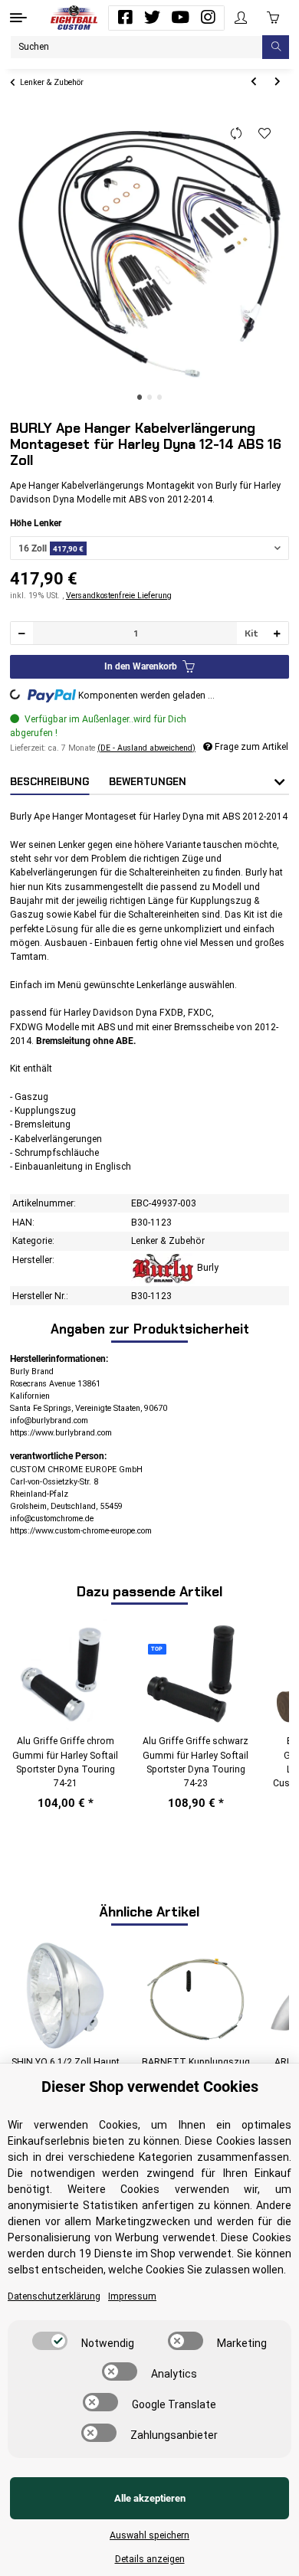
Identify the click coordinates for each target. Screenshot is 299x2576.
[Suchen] (276, 47)
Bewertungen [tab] (148, 782)
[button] (241, 18)
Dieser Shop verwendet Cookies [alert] (150, 2087)
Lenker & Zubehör (168, 1241)
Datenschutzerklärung (54, 2296)
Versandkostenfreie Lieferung (119, 596)
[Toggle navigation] (18, 18)
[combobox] (149, 548)
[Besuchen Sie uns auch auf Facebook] (125, 18)
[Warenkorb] (273, 18)
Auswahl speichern (149, 2535)
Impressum (132, 2296)
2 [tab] (150, 397)
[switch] (50, 2341)
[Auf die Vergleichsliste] (237, 134)
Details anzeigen (150, 2559)
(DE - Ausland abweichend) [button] (146, 748)
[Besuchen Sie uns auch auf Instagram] (208, 18)
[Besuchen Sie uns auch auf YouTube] (180, 18)
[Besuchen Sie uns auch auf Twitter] (153, 18)
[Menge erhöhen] (277, 633)
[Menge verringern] (22, 633)
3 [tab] (160, 397)
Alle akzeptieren (150, 2498)
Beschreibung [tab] (49, 782)
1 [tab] (140, 397)
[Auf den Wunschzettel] (265, 134)
